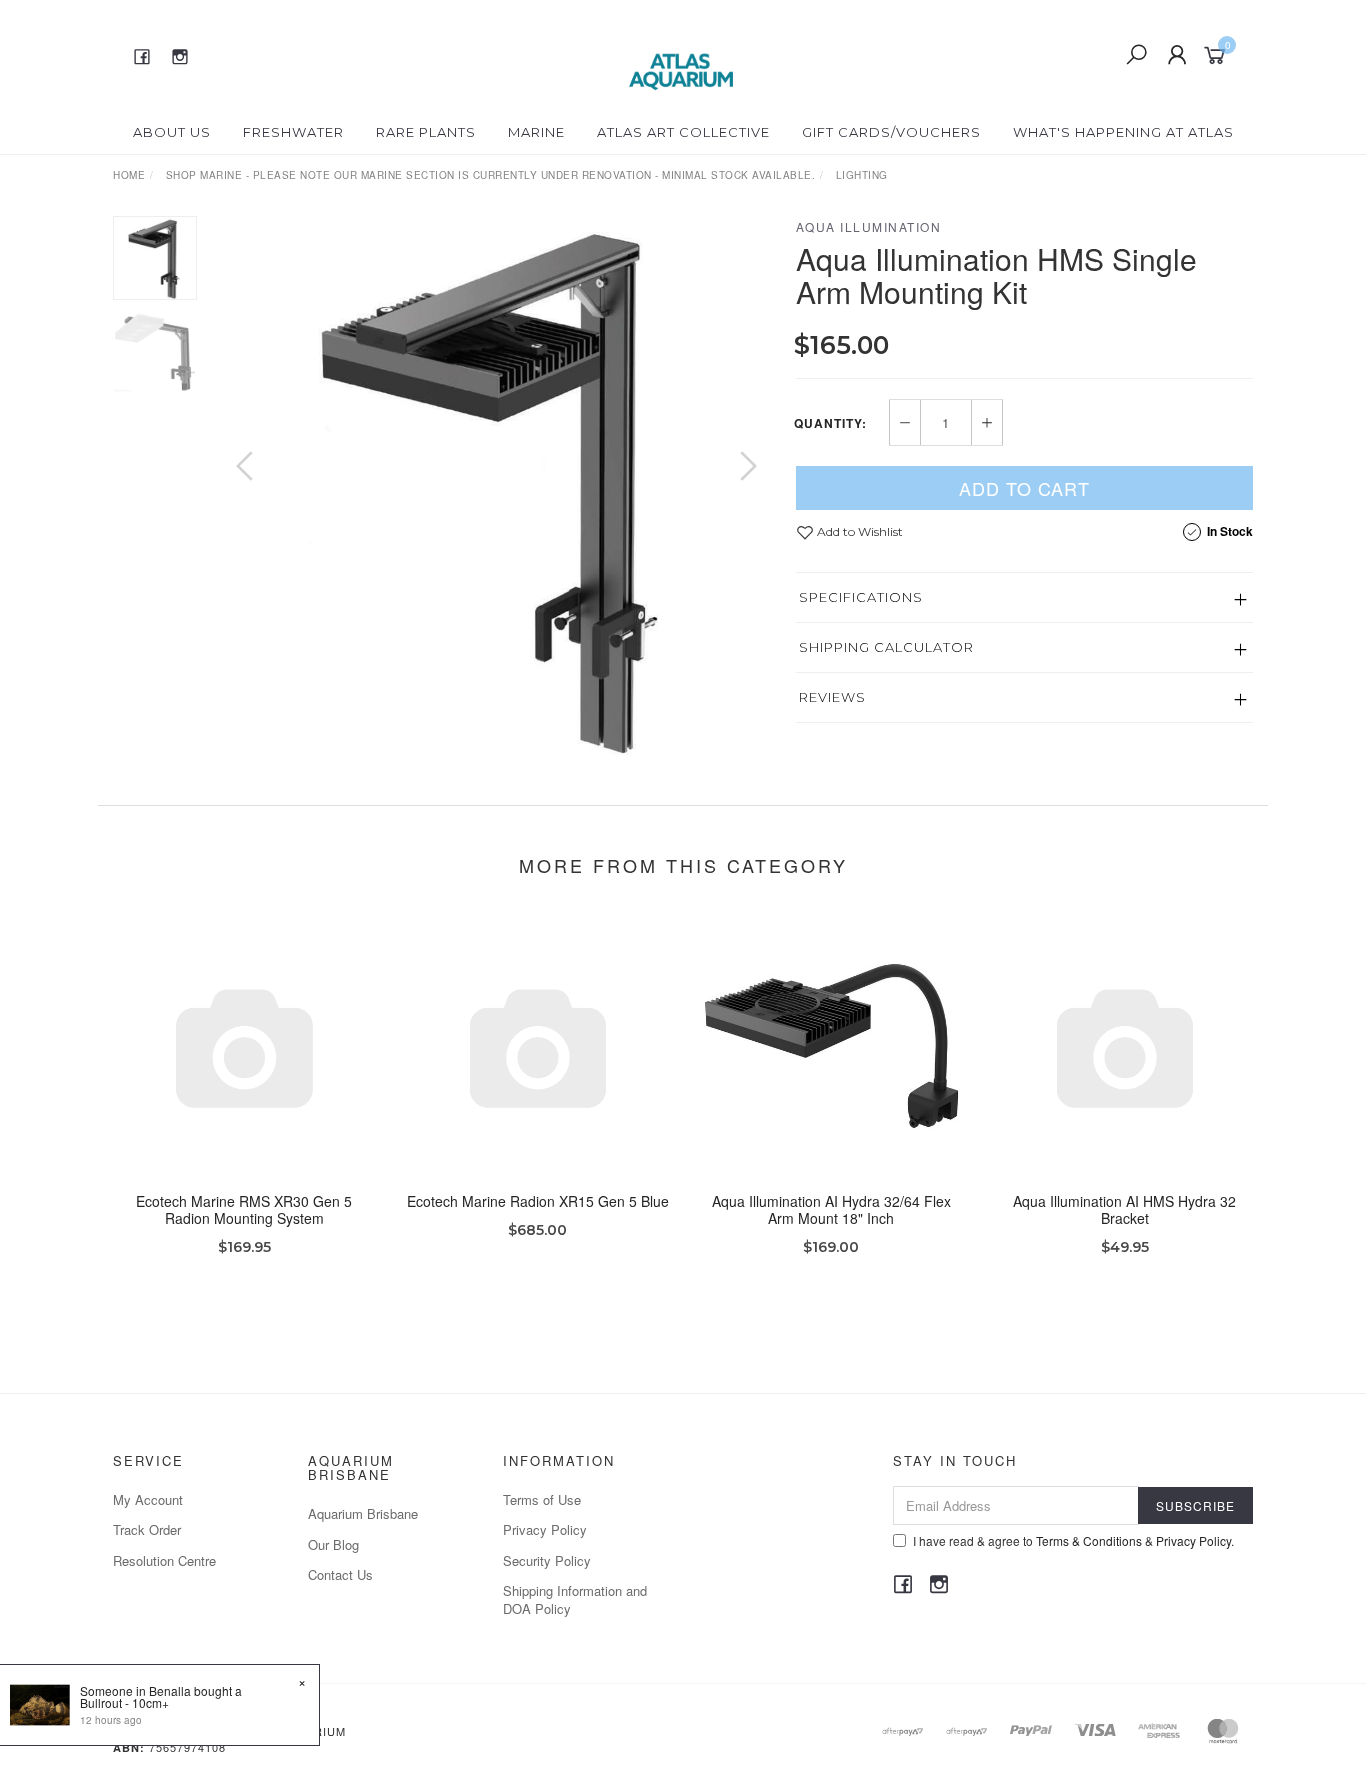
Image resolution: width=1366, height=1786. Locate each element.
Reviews (832, 697)
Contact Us (340, 1574)
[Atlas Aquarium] (681, 53)
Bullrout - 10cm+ (124, 1702)
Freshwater (293, 132)
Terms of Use (542, 1499)
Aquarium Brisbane (363, 1513)
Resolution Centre (164, 1560)
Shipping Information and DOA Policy (575, 1599)
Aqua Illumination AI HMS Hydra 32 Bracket (1124, 1209)
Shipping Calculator (886, 647)
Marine (536, 132)
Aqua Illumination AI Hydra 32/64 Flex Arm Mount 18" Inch (831, 1209)
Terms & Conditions (1089, 1540)
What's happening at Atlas (1123, 132)
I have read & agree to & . (1073, 1540)
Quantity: (830, 423)
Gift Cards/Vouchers (891, 132)
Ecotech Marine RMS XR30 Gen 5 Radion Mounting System (244, 1209)
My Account (148, 1499)
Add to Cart (1024, 488)
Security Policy (547, 1560)
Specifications (861, 597)
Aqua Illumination (869, 226)
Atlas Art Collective (683, 132)
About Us (172, 132)
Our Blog (333, 1544)
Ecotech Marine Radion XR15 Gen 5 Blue (538, 1201)
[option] (496, 485)
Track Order (147, 1529)
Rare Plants (426, 132)
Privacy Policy (545, 1529)
